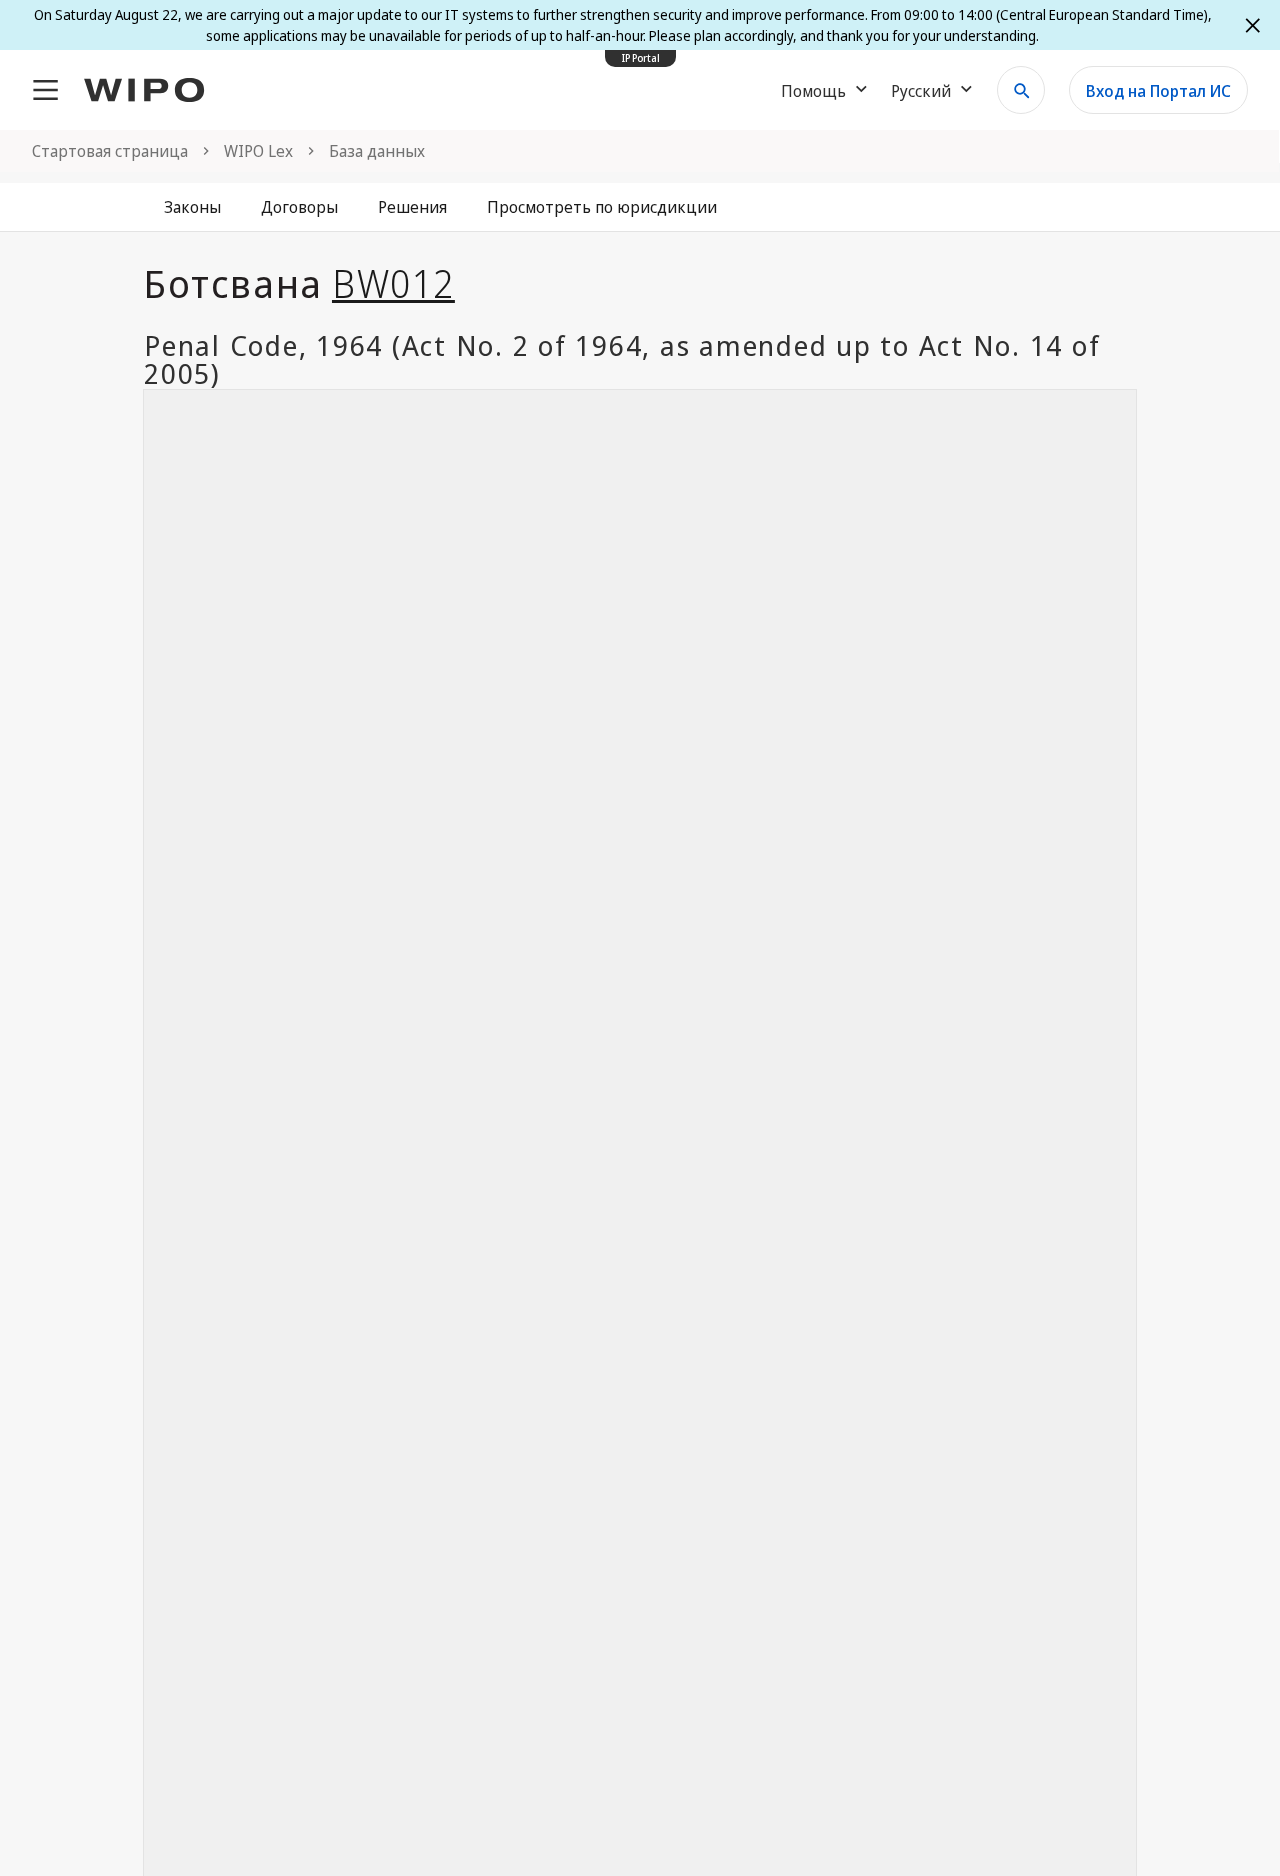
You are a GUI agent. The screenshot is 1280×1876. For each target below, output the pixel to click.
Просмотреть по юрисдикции (602, 207)
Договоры (299, 207)
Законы (192, 207)
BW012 (393, 283)
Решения (412, 207)
